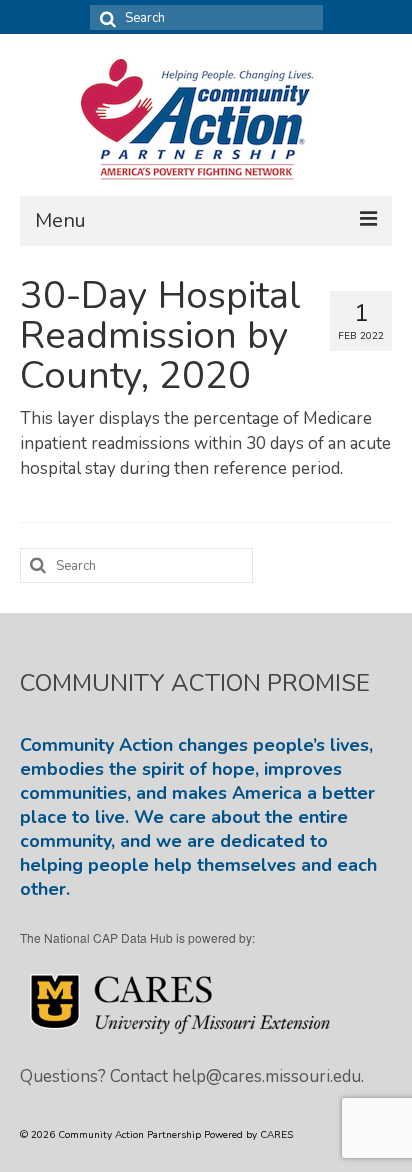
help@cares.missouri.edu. (268, 1076)
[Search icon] (105, 17)
